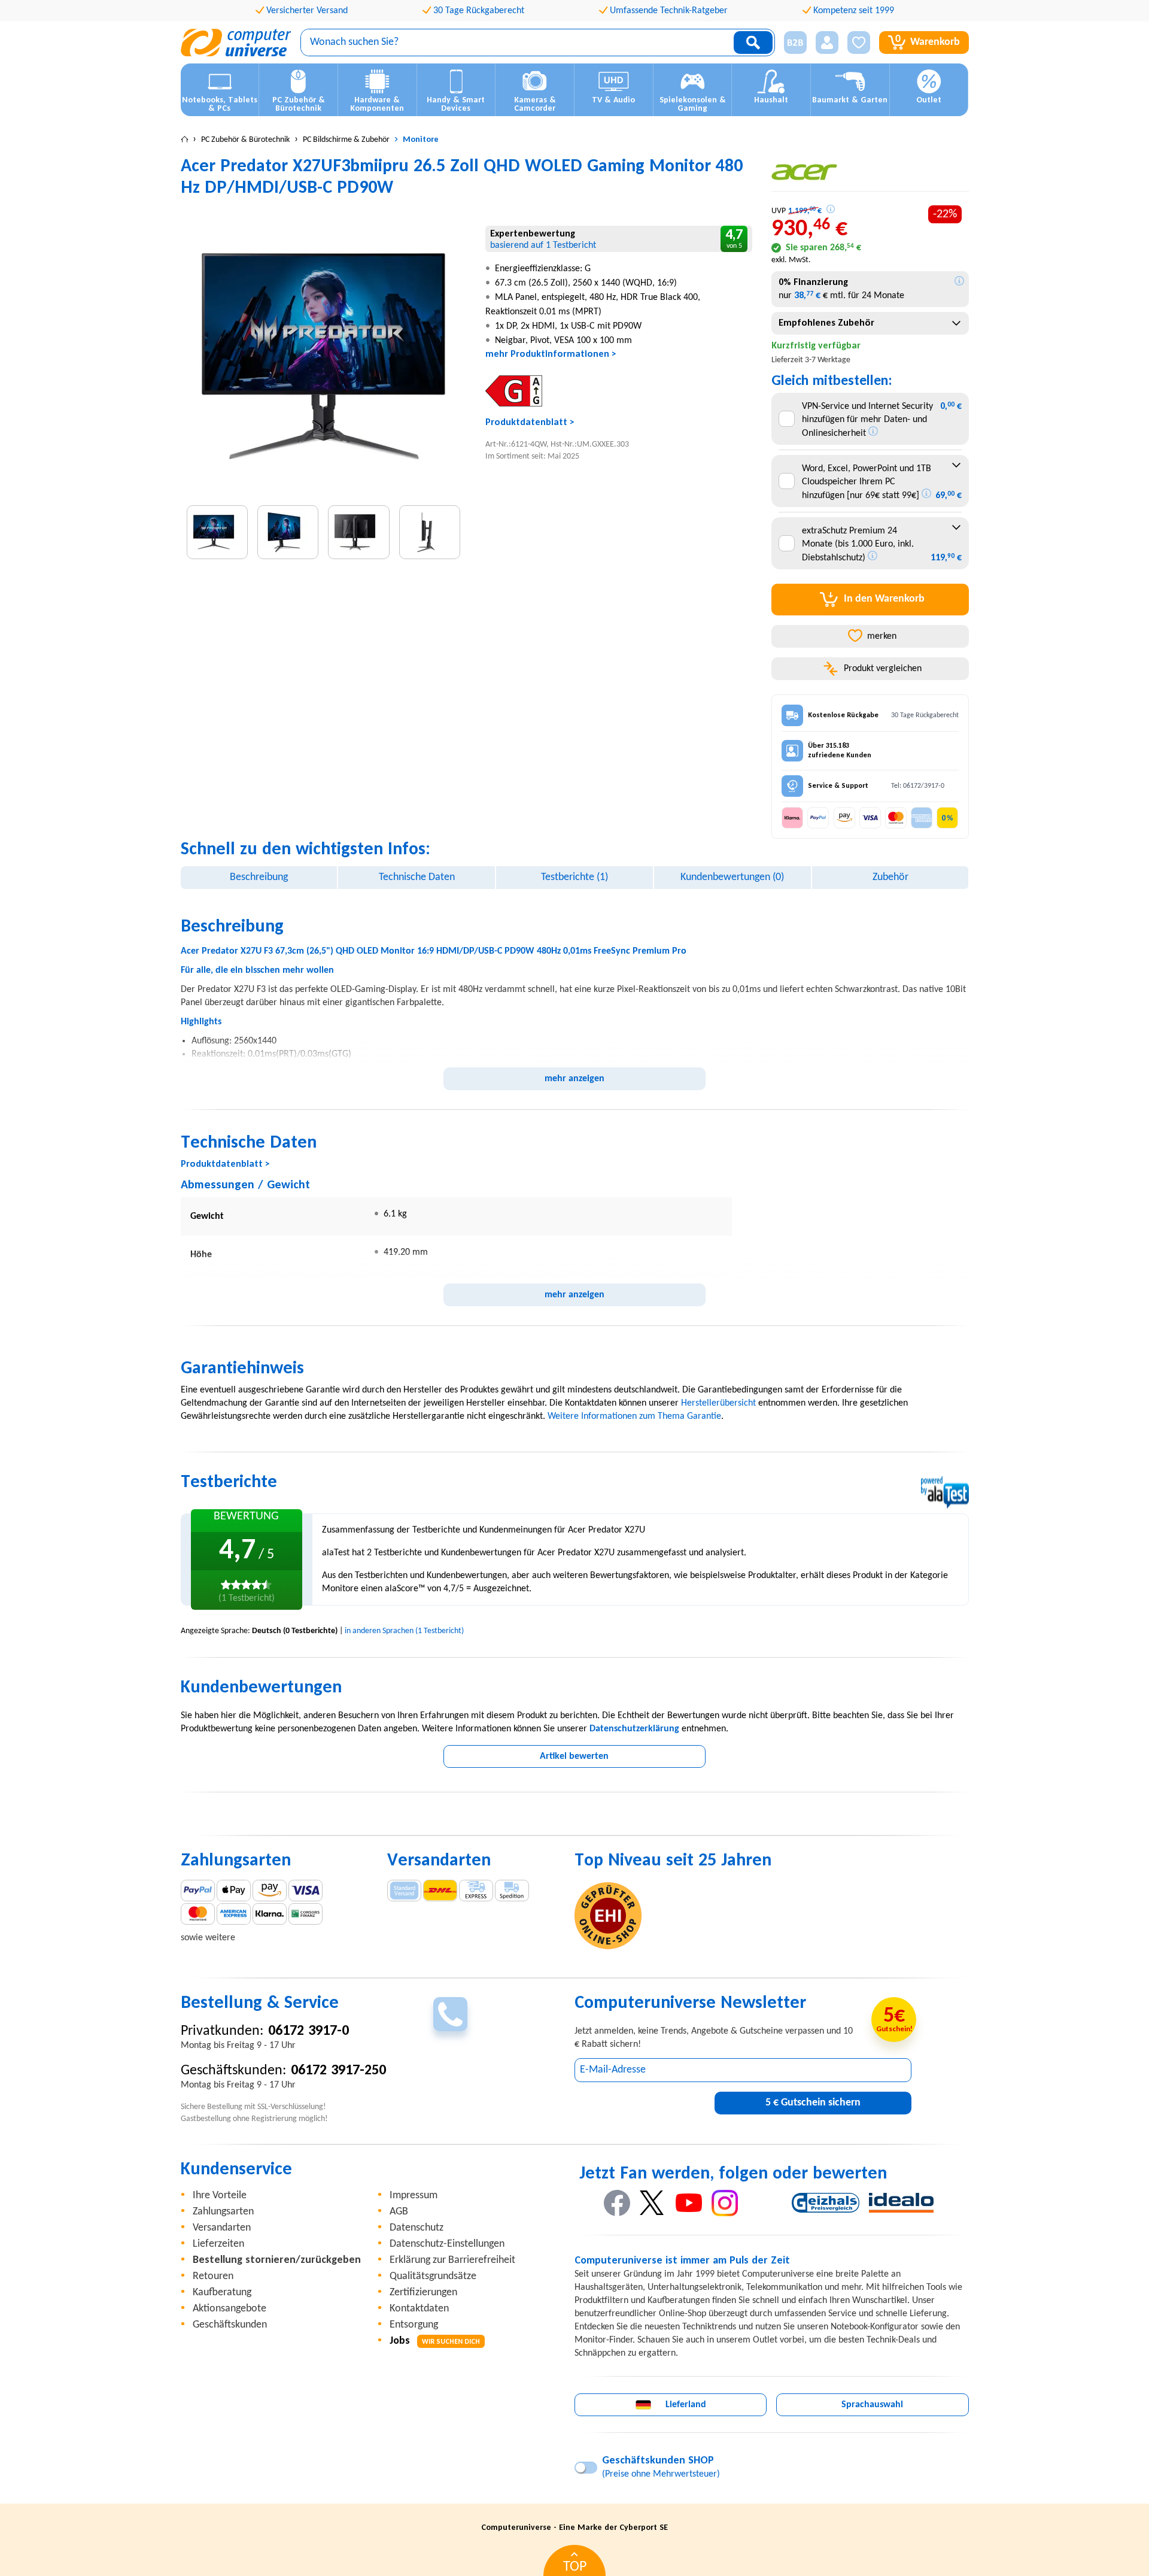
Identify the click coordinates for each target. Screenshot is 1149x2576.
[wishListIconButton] (859, 43)
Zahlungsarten (223, 2212)
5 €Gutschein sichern (813, 2103)
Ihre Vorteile (220, 2196)
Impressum (414, 2196)
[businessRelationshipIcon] (795, 43)
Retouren (213, 2276)
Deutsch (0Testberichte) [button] (295, 1631)
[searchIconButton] (753, 43)
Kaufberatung (222, 2293)
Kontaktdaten (419, 2309)
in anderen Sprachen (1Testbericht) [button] (404, 1631)
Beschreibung (259, 877)
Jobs (435, 2341)
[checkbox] (787, 419)
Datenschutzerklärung (634, 1729)
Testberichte (574, 877)
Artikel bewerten (574, 1756)
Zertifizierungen (423, 2293)
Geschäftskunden (230, 2325)
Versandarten (222, 2228)
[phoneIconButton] (450, 2014)
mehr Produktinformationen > (551, 354)
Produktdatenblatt (526, 423)
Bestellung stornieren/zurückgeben (277, 2260)
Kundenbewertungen (732, 877)
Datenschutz (417, 2228)
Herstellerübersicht (718, 1403)
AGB (399, 2212)
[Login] (827, 43)
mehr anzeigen (574, 1079)
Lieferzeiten (218, 2244)
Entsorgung (414, 2325)
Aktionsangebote (230, 2309)
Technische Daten (417, 877)
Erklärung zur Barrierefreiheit (452, 2260)
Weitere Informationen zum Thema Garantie (634, 1416)
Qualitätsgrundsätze (433, 2276)
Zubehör (890, 877)
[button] (791, 43)
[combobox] (870, 323)
